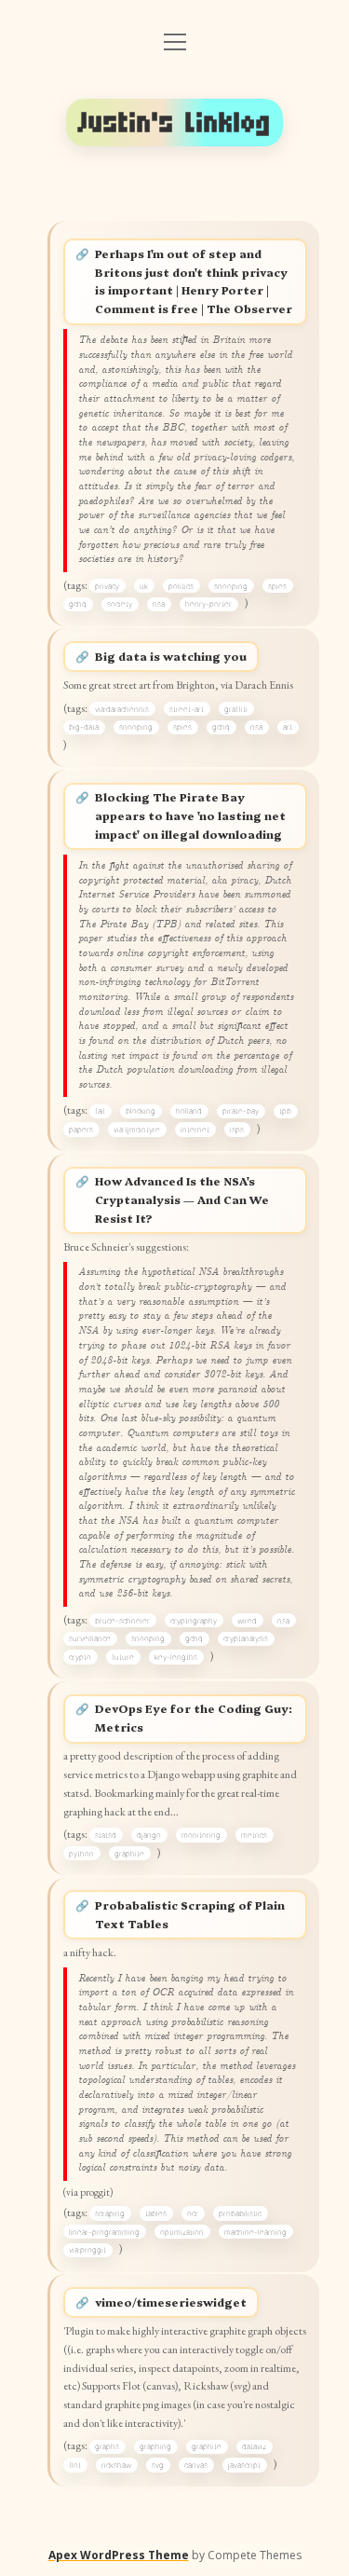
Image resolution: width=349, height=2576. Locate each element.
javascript (244, 2465)
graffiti (236, 709)
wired (247, 1621)
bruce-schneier (122, 1621)
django (149, 1835)
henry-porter (208, 604)
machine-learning (255, 2232)
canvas (196, 2465)
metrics (254, 1835)
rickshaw (116, 2465)
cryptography (194, 1621)
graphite (129, 1854)
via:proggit (87, 2250)
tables (156, 2213)
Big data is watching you (171, 656)
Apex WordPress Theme (119, 2555)
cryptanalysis (246, 1638)
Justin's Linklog (175, 123)
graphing (155, 2446)
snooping (231, 586)
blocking (141, 1111)
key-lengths (176, 1657)
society (120, 604)
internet (195, 1130)
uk (144, 586)
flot (75, 2465)
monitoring (201, 1835)
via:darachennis (122, 709)
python (81, 1854)
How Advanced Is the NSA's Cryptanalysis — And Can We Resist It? (182, 1199)
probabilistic (240, 2213)
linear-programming (104, 2232)
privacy (107, 586)
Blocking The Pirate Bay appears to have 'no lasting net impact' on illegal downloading (190, 815)
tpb (285, 1111)
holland (189, 1111)
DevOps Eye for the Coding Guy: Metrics (194, 1718)
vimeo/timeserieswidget (171, 2302)
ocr (193, 2213)
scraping (110, 2213)
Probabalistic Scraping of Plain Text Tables (190, 1914)
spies (277, 586)
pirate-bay (241, 1111)
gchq (78, 604)
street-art (187, 709)
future (123, 1657)
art (288, 727)
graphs (107, 2446)
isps (237, 1130)
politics (181, 586)
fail (100, 1111)
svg (158, 2465)
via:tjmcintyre (137, 1130)
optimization (182, 2232)
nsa (159, 604)
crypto (80, 1657)
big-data (84, 727)
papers (81, 1130)
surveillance (90, 1638)
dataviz (254, 2446)
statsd (106, 1835)
